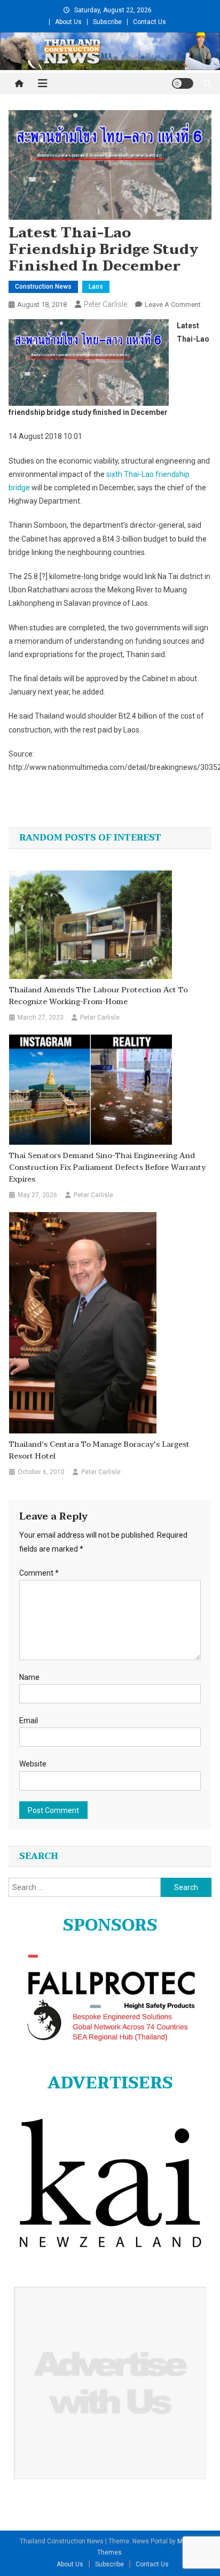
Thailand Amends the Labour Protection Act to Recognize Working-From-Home (99, 996)
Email (29, 1721)
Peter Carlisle (105, 304)
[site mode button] (183, 83)
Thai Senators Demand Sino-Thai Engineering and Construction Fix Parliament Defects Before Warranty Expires (107, 1168)
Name (29, 1677)
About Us (68, 22)
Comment (39, 1573)
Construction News (43, 287)
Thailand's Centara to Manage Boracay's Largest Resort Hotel (99, 1451)
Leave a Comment (173, 304)
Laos (96, 287)
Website (33, 1764)
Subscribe (107, 22)
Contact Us (150, 22)
